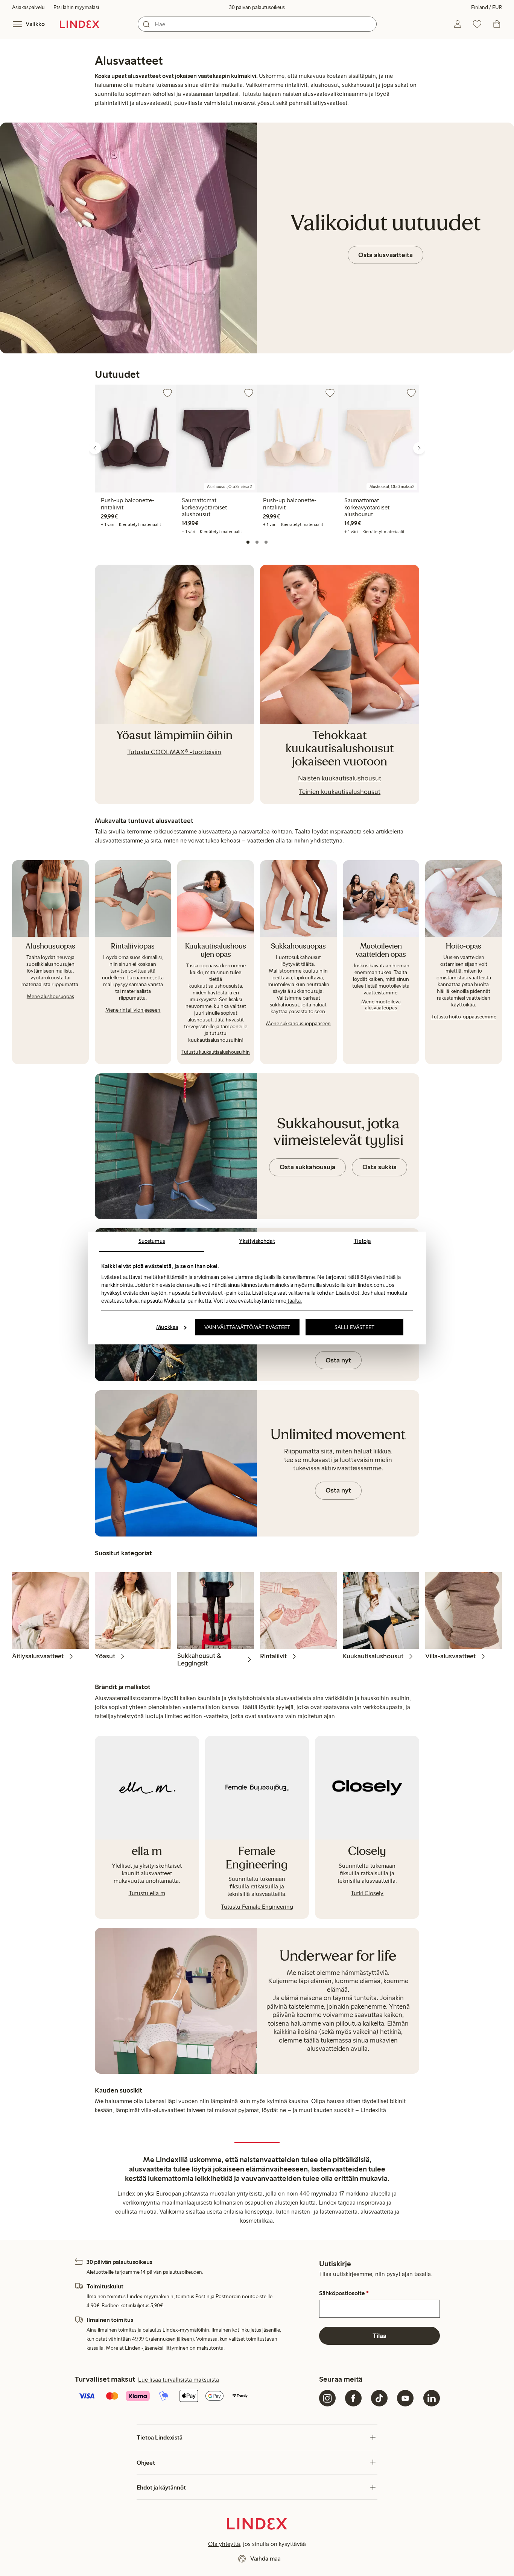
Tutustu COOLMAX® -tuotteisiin (174, 752)
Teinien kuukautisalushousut (340, 792)
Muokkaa (167, 1327)
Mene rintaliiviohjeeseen (133, 1010)
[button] (92, 457)
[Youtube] (405, 2398)
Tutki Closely (367, 1893)
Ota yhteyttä (224, 2544)
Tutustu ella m (147, 1893)
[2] (257, 542)
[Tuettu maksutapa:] (195, 2397)
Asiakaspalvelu (28, 7)
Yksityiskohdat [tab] (257, 1241)
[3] (266, 542)
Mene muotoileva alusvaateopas (381, 1005)
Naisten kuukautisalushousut (340, 778)
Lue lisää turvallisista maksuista (179, 2380)
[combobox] (257, 24)
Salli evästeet (354, 1327)
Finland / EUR (487, 7)
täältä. (294, 1301)
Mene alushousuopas (50, 996)
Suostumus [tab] (152, 1241)
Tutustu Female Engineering (257, 1907)
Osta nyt (338, 1360)
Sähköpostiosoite (344, 2293)
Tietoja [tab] (363, 1241)
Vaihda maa (265, 2559)
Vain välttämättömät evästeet (247, 1327)
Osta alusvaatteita (385, 255)
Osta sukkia (379, 1167)
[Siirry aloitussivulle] (80, 24)
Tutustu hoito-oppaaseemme (464, 1017)
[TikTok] (379, 2398)
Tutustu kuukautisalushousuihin (216, 1052)
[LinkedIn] (432, 2398)
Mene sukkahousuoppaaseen (298, 1024)
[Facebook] (353, 2398)
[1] (248, 542)
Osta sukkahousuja (307, 1167)
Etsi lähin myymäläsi (76, 7)
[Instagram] (327, 2398)
